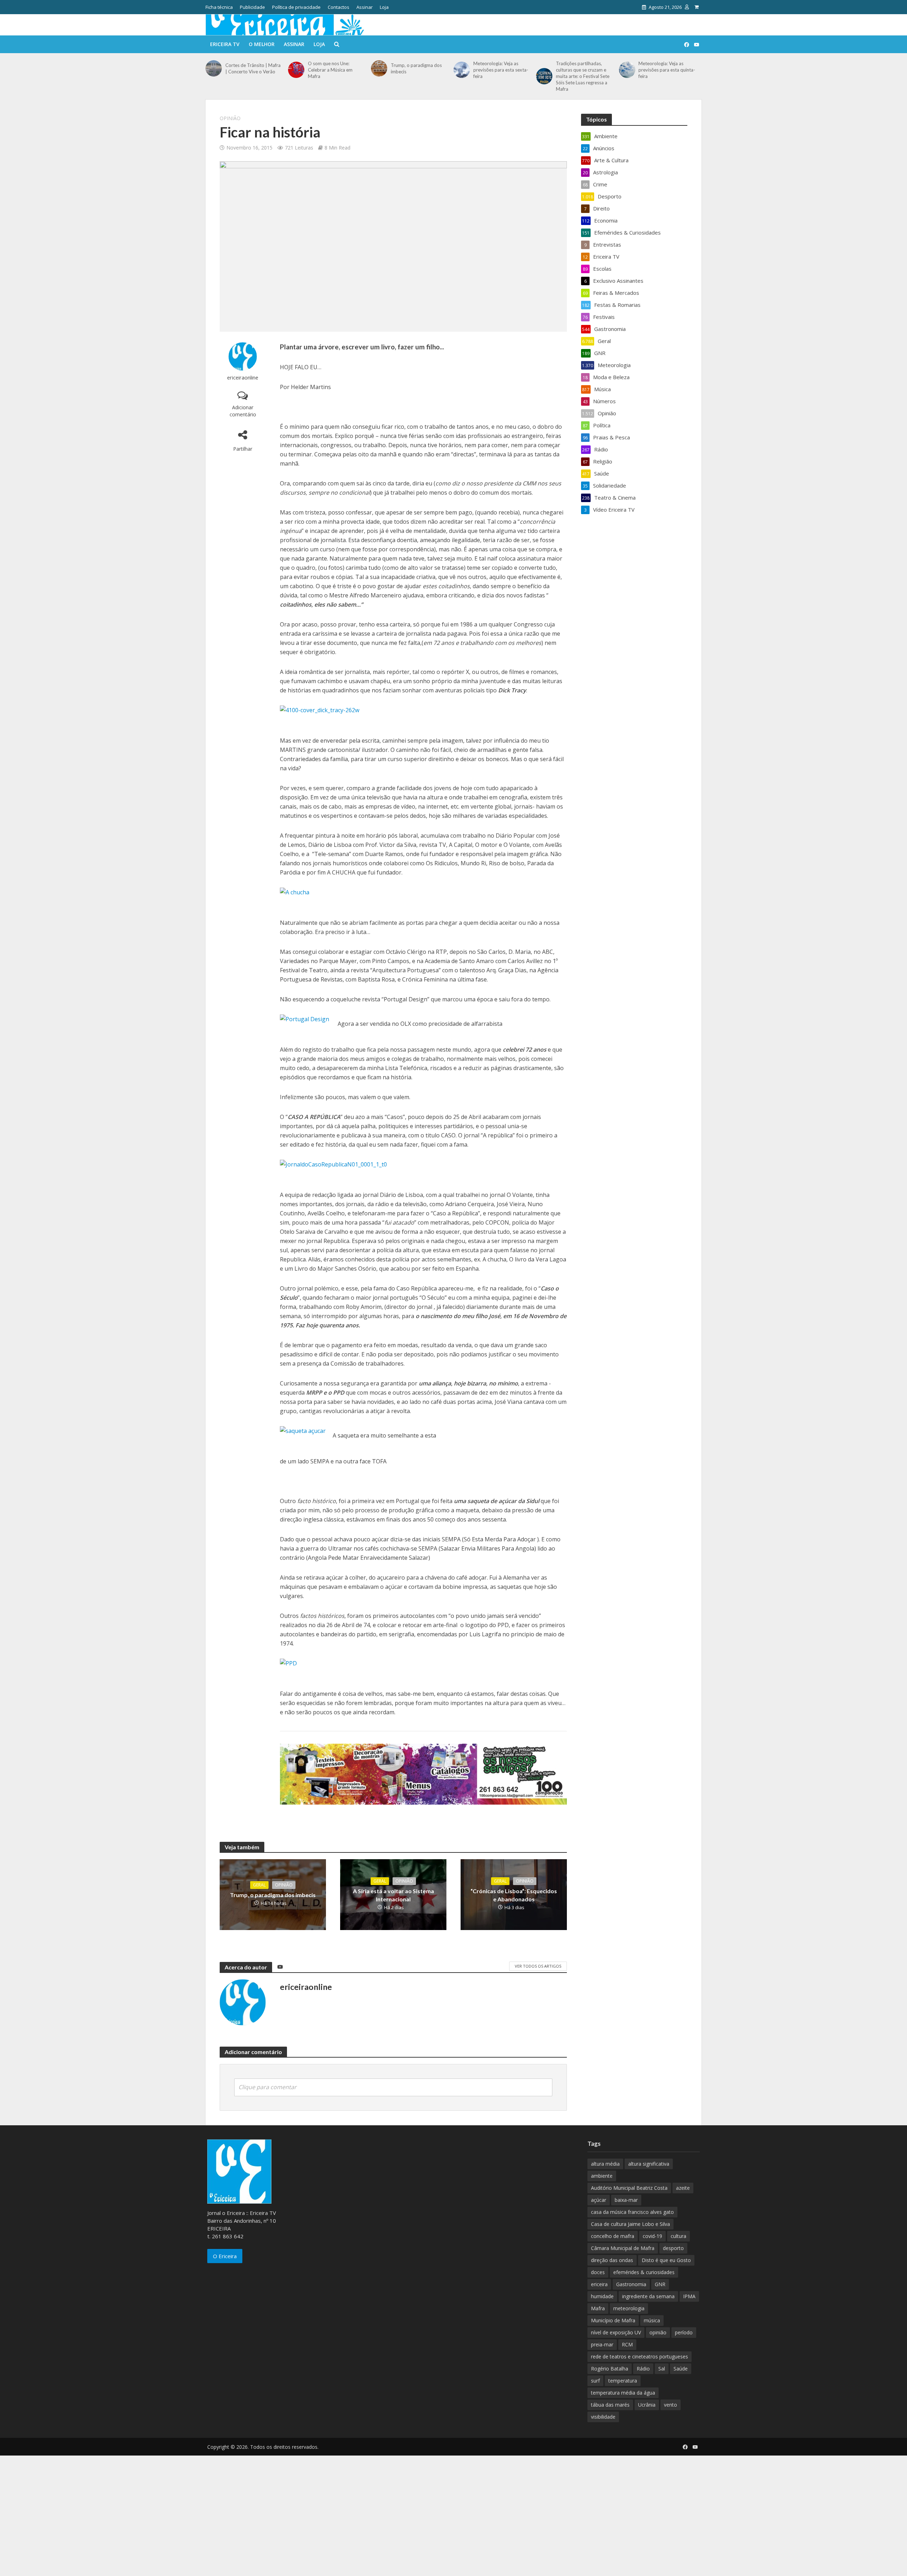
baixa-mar (626, 2200)
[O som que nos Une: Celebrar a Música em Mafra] (296, 70)
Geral (259, 1885)
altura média (605, 2164)
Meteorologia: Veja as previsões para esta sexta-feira (501, 70)
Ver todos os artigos (538, 1966)
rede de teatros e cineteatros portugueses (640, 2356)
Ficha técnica (219, 7)
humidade (602, 2296)
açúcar (599, 2200)
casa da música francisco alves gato (632, 2212)
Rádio (643, 2369)
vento (671, 2405)
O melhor (262, 44)
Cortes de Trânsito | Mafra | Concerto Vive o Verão (253, 68)
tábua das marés (610, 2405)
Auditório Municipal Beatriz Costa (629, 2188)
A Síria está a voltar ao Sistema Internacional (393, 1895)
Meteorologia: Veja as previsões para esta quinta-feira (667, 70)
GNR (660, 2284)
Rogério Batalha (610, 2369)
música (652, 2320)
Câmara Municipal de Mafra (623, 2248)
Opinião (230, 118)
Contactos (339, 7)
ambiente (602, 2176)
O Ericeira (225, 2256)
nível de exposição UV (616, 2332)
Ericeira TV (225, 44)
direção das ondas (612, 2260)
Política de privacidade (296, 7)
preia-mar (602, 2344)
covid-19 (652, 2236)
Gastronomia (631, 2284)
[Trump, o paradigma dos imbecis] (379, 68)
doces (598, 2272)
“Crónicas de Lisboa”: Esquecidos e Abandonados (514, 1895)
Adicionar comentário (243, 411)
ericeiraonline (243, 378)
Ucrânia (647, 2405)
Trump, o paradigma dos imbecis (416, 68)
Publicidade (252, 7)
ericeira (599, 2284)
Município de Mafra (613, 2320)
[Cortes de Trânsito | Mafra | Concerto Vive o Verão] (214, 68)
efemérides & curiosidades (644, 2272)
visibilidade (603, 2417)
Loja (384, 7)
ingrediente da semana (648, 2296)
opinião (658, 2332)
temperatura (623, 2381)
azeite (683, 2188)
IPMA (689, 2296)
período (684, 2332)
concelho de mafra (613, 2236)
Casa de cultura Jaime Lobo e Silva (630, 2224)
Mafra (598, 2308)
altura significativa (649, 2164)
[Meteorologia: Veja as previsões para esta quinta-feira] (627, 70)
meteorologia (629, 2308)
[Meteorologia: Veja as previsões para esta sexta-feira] (462, 70)
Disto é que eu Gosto (666, 2260)
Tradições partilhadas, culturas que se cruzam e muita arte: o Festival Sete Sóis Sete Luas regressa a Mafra (583, 76)
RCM (627, 2344)
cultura (678, 2236)
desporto (673, 2248)
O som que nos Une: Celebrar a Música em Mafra (330, 70)
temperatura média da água (623, 2393)
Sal (662, 2369)
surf (595, 2381)
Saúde (681, 2369)
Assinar (365, 7)
